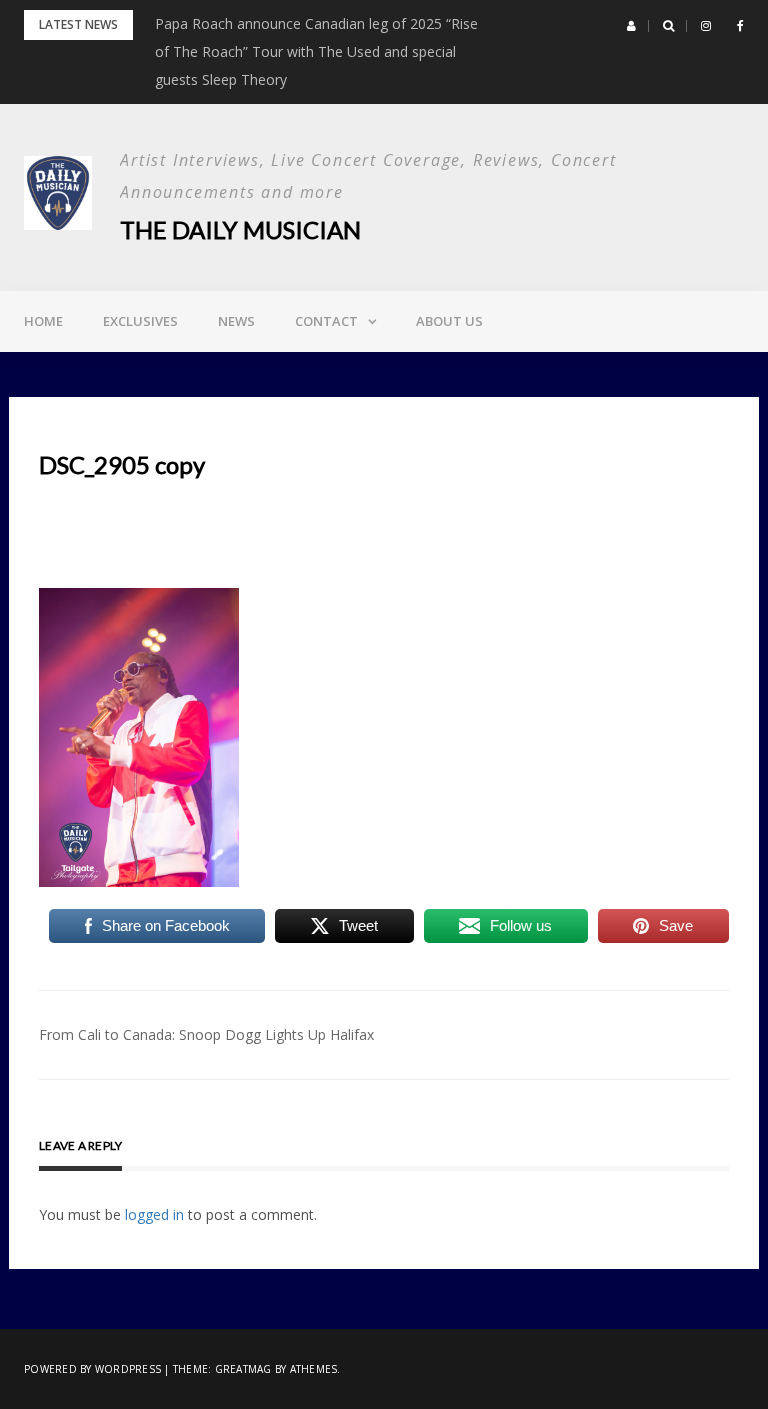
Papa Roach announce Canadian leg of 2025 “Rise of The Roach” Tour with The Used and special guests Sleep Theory (316, 51)
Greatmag (243, 1369)
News (236, 321)
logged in (154, 1214)
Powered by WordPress (92, 1369)
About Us (449, 321)
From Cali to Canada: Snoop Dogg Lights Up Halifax (206, 1034)
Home (43, 321)
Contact (326, 321)
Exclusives (140, 321)
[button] (631, 26)
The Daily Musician (240, 229)
